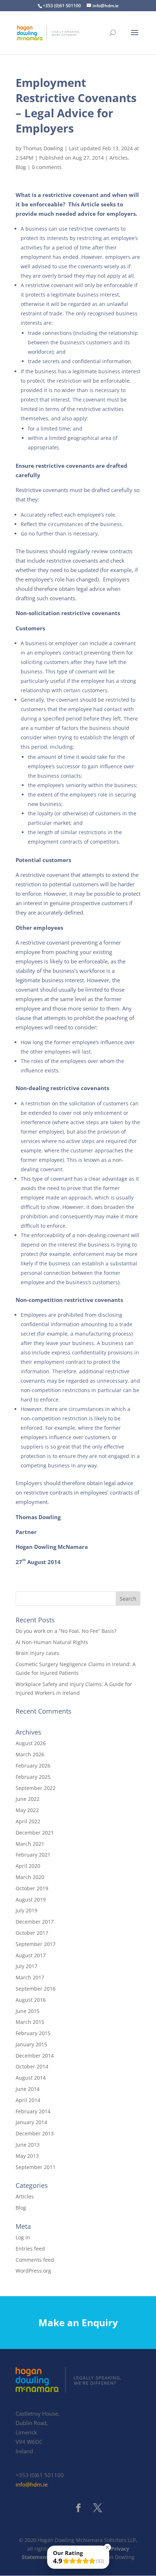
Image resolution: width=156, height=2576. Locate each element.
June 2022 (28, 1799)
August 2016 (31, 2000)
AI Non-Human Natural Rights (52, 1642)
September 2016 (36, 1989)
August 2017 (31, 1955)
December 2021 (35, 1833)
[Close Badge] (107, 2547)
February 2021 (33, 1855)
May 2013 (27, 2156)
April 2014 (28, 2100)
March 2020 (30, 1877)
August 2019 (31, 1900)
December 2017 (35, 1922)
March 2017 (30, 1977)
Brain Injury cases (37, 1653)
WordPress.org (33, 2271)
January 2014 (31, 2122)
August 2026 (31, 1743)
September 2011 (36, 2167)
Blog (21, 167)
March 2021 (30, 1844)
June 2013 (28, 2145)
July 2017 (26, 1966)
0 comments (47, 167)
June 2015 (28, 2011)
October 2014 (32, 2066)
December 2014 (35, 2056)
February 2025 (33, 1777)
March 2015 (30, 2022)
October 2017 (32, 1933)
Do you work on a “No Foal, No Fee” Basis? (66, 1631)
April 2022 (28, 1821)
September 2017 (36, 1944)
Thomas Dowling (43, 148)
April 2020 (28, 1866)
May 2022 (27, 1810)
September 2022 (36, 1788)
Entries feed (30, 2249)
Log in (23, 2237)
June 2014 (28, 2089)
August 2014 (31, 2078)
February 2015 (33, 2033)
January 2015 (31, 2044)
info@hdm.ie (32, 2485)
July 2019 (26, 1910)
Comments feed (35, 2260)
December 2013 (35, 2133)
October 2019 (32, 1888)
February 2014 (33, 2111)
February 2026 (33, 1766)
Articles (119, 158)
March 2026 (30, 1754)
